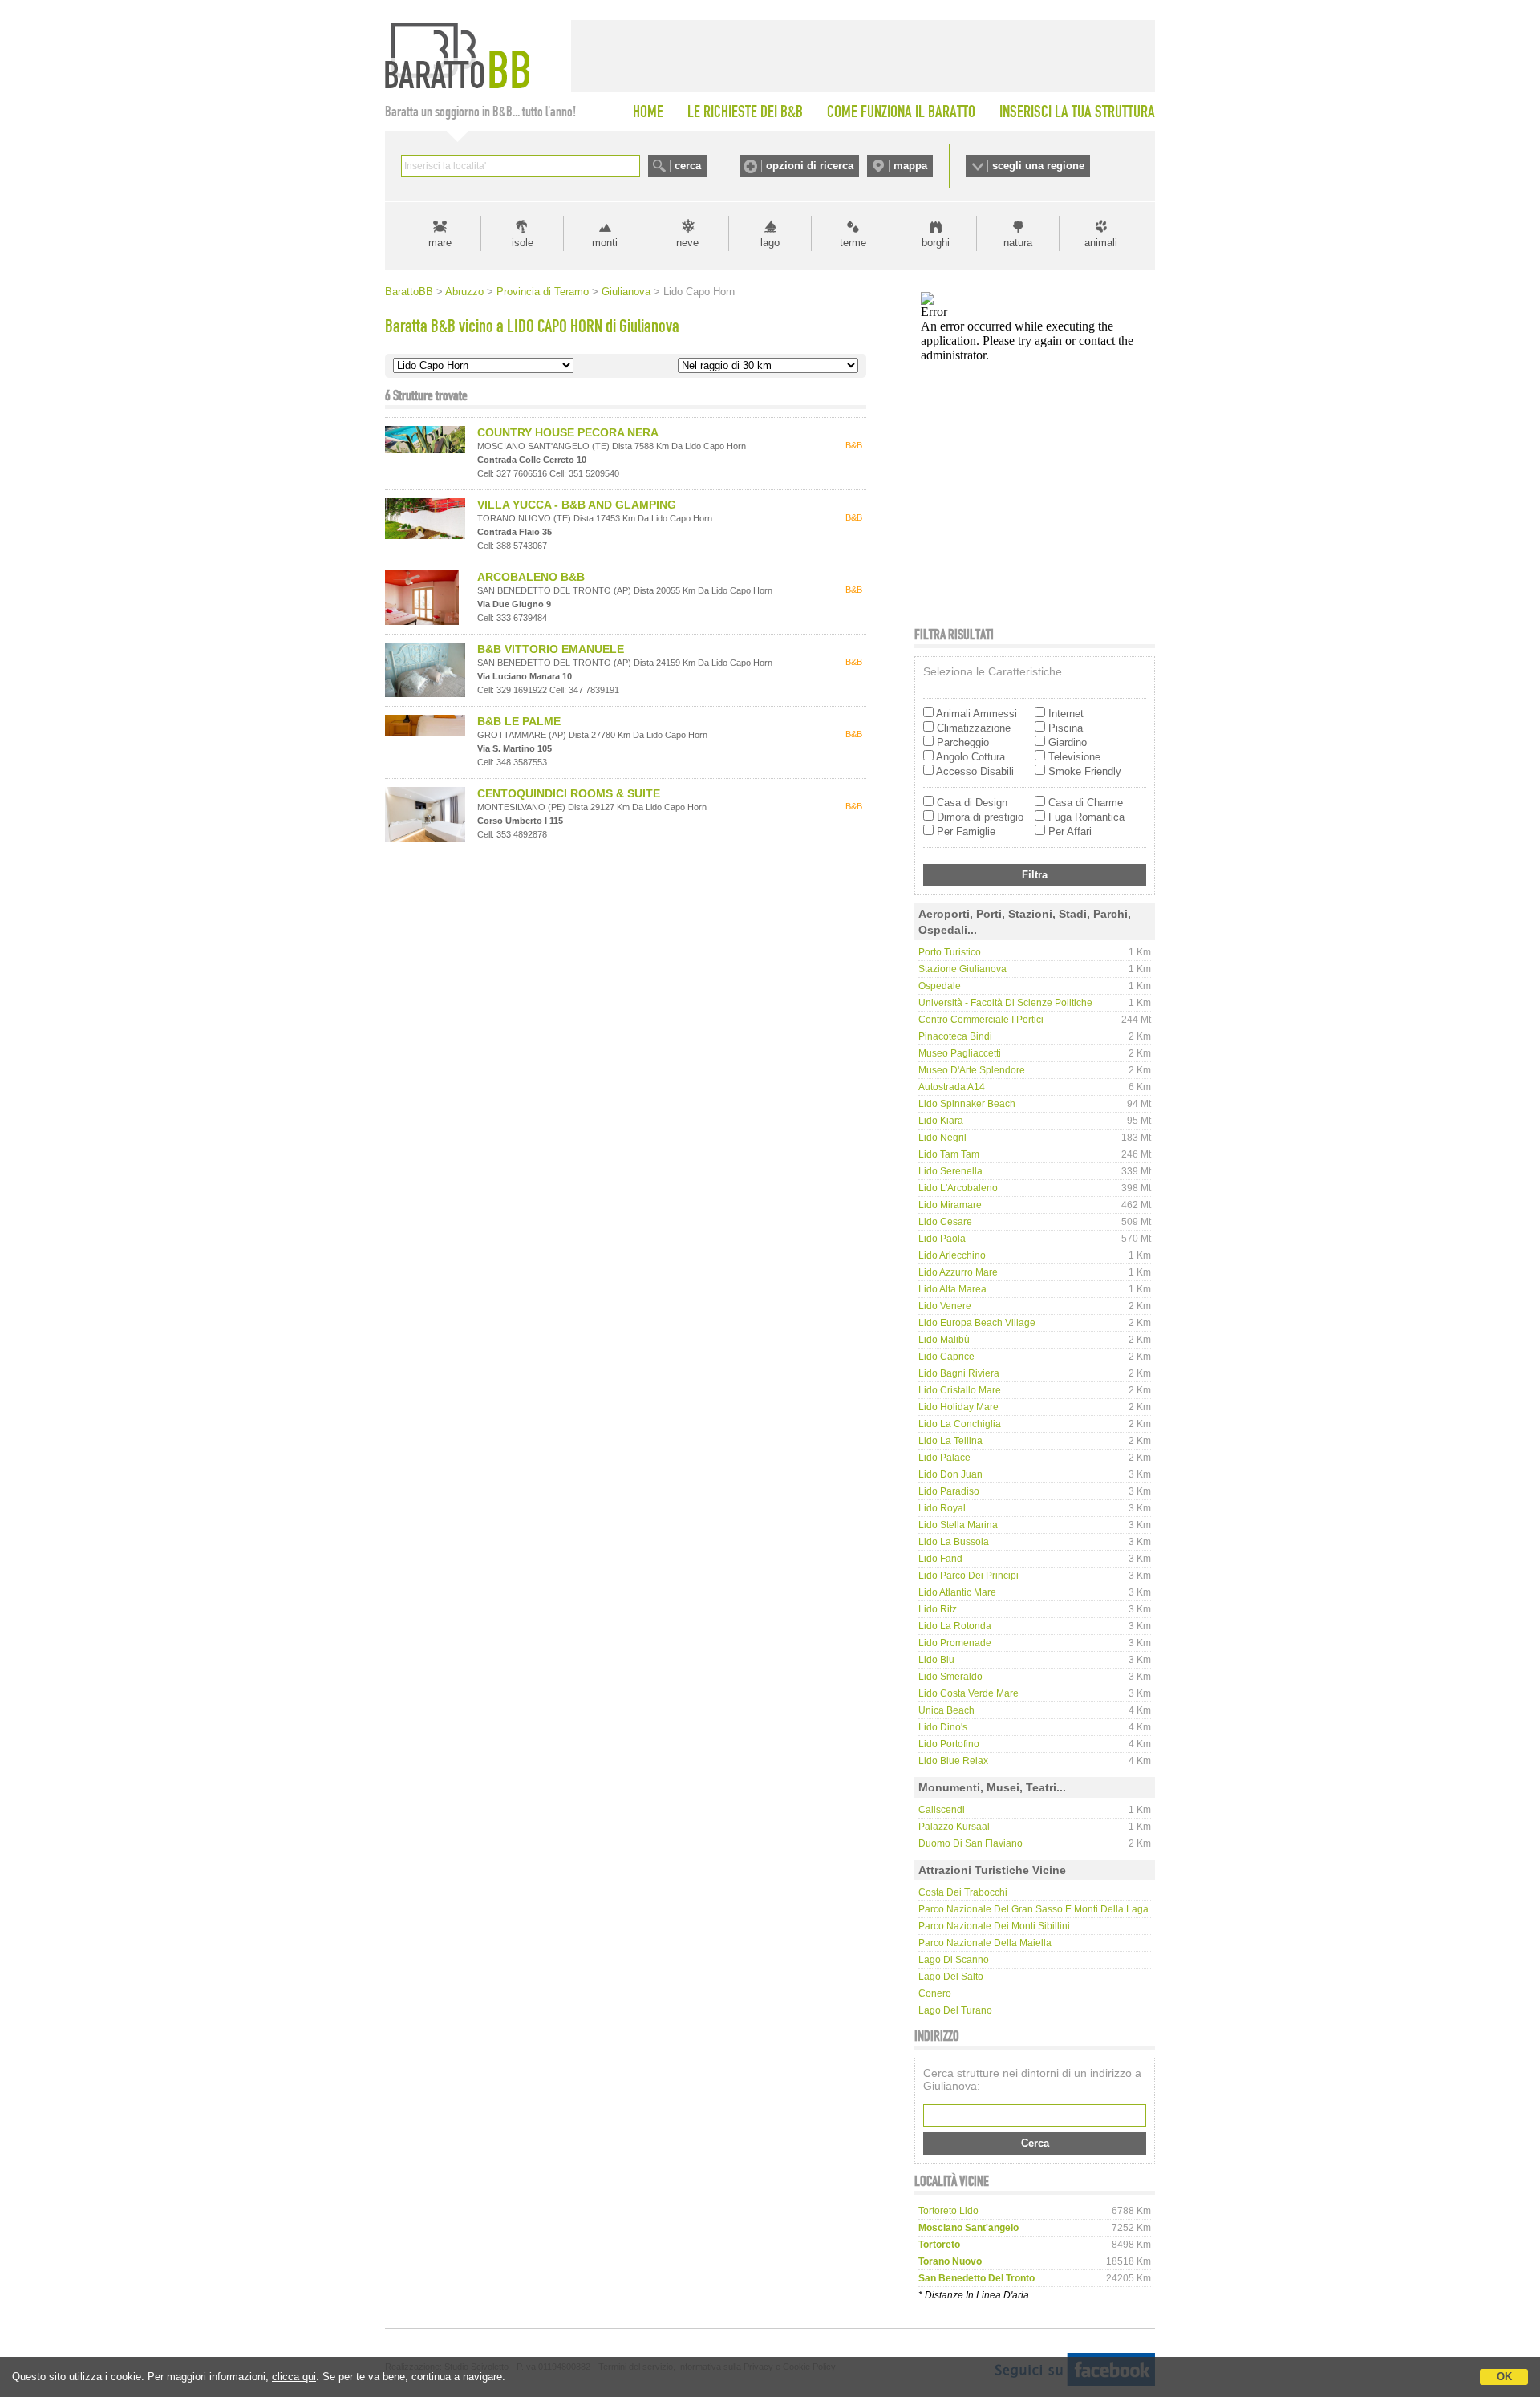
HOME (648, 112)
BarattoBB (409, 292)
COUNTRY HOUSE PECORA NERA (568, 432)
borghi (936, 243)
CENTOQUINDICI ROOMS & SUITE (569, 793)
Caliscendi (942, 1810)
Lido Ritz (938, 1609)
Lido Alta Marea (952, 1289)
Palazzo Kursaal (954, 1827)
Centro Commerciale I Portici (981, 1020)
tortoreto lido (948, 2211)
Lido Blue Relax (953, 1761)
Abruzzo (464, 292)
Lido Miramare (950, 1205)
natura (1018, 243)
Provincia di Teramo (543, 292)
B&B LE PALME (519, 721)
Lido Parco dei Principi (969, 1576)
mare (440, 243)
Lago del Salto (951, 1977)
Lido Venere (945, 1306)
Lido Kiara (941, 1121)
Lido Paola (942, 1239)
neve (687, 243)
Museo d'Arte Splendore (972, 1070)
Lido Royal (942, 1508)
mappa (910, 166)
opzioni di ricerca (810, 166)
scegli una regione (1038, 166)
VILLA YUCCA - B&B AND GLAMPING (577, 505)
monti (605, 243)
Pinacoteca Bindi (955, 1036)
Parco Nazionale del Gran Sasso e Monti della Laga (1033, 1909)
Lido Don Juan (950, 1474)
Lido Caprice (946, 1357)
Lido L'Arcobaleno (958, 1188)
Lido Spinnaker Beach (967, 1104)
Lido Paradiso (949, 1491)
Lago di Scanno (954, 1960)
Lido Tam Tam (949, 1154)
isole (523, 243)
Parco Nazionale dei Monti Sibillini (994, 1926)
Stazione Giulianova (962, 969)
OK (1504, 2377)
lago (770, 243)
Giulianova (626, 292)
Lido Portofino (949, 1744)
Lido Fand (940, 1559)
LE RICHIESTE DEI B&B (745, 112)
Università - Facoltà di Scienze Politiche (1005, 1003)
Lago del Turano (955, 2010)
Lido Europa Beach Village (977, 1323)
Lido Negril (942, 1138)
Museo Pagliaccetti (960, 1053)
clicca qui (294, 2377)
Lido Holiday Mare (958, 1407)
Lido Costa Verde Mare (969, 1693)
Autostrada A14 (952, 1087)
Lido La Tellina (950, 1441)
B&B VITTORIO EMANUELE (551, 649)
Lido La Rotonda (955, 1626)
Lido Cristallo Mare (960, 1390)
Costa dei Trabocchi (963, 1892)
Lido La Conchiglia (960, 1424)
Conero (935, 1993)
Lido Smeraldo (950, 1677)
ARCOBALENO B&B (531, 577)
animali (1101, 243)
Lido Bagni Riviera (959, 1373)
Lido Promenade (955, 1643)
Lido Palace (944, 1458)
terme (853, 243)
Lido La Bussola (954, 1542)
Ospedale (940, 986)
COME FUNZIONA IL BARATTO (901, 112)
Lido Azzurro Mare (958, 1272)
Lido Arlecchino (952, 1255)
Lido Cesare (945, 1222)
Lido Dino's (943, 1727)
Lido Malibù (944, 1340)
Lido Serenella (950, 1171)
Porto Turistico (950, 952)
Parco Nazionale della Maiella (985, 1943)
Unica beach (946, 1710)
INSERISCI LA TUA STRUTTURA (1077, 112)
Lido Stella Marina (958, 1525)
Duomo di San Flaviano (971, 1843)
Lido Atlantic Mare (957, 1592)
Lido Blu (936, 1660)
